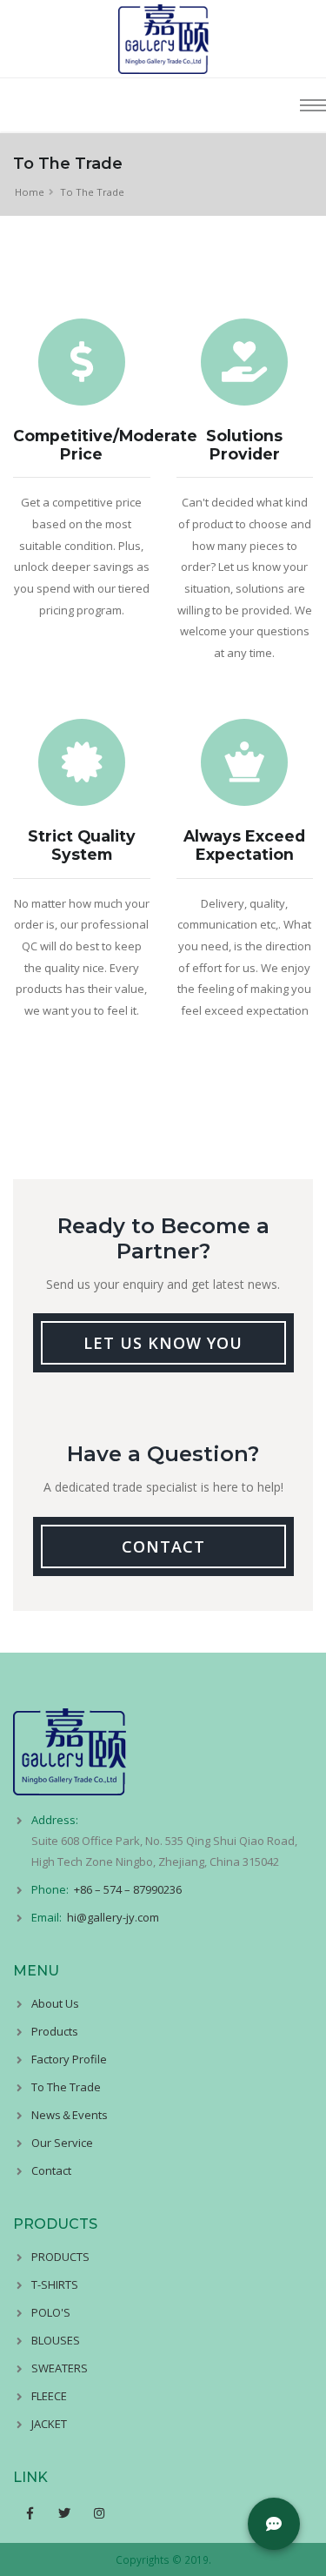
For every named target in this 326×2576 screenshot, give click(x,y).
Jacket (49, 2424)
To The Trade (66, 2087)
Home (30, 192)
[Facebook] (30, 2513)
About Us (55, 2003)
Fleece (49, 2396)
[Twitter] (64, 2513)
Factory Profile (69, 2059)
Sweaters (60, 2368)
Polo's (51, 2312)
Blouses (56, 2340)
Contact (51, 2170)
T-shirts (55, 2284)
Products (55, 2031)
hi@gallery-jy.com (113, 1917)
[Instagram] (100, 2513)
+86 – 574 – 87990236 (128, 1889)
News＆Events (70, 2115)
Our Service (62, 2143)
